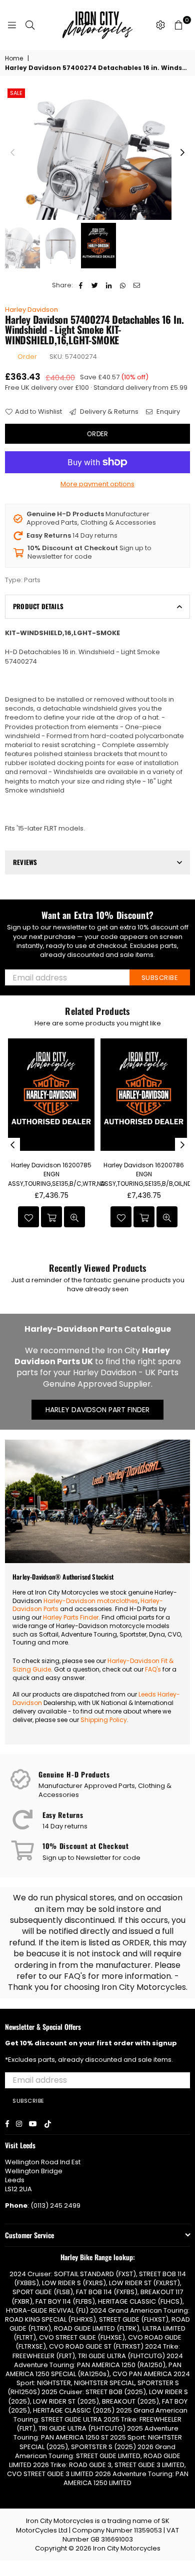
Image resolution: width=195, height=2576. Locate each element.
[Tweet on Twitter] (95, 285)
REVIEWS (25, 862)
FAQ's (153, 1669)
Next (182, 153)
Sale (16, 93)
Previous (12, 153)
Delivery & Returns (108, 412)
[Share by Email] (137, 285)
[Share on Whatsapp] (123, 285)
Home (14, 58)
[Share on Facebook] (81, 285)
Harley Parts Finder (71, 1617)
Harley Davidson (31, 310)
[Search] (30, 25)
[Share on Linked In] (109, 285)
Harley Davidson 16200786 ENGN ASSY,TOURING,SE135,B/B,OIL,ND (146, 1174)
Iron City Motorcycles (127, 2548)
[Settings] (160, 25)
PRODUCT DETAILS (38, 606)
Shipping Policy (104, 1720)
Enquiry (167, 412)
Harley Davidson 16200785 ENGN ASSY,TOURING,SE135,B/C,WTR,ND (56, 1174)
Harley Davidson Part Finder (97, 1410)
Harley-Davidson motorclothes (91, 1601)
